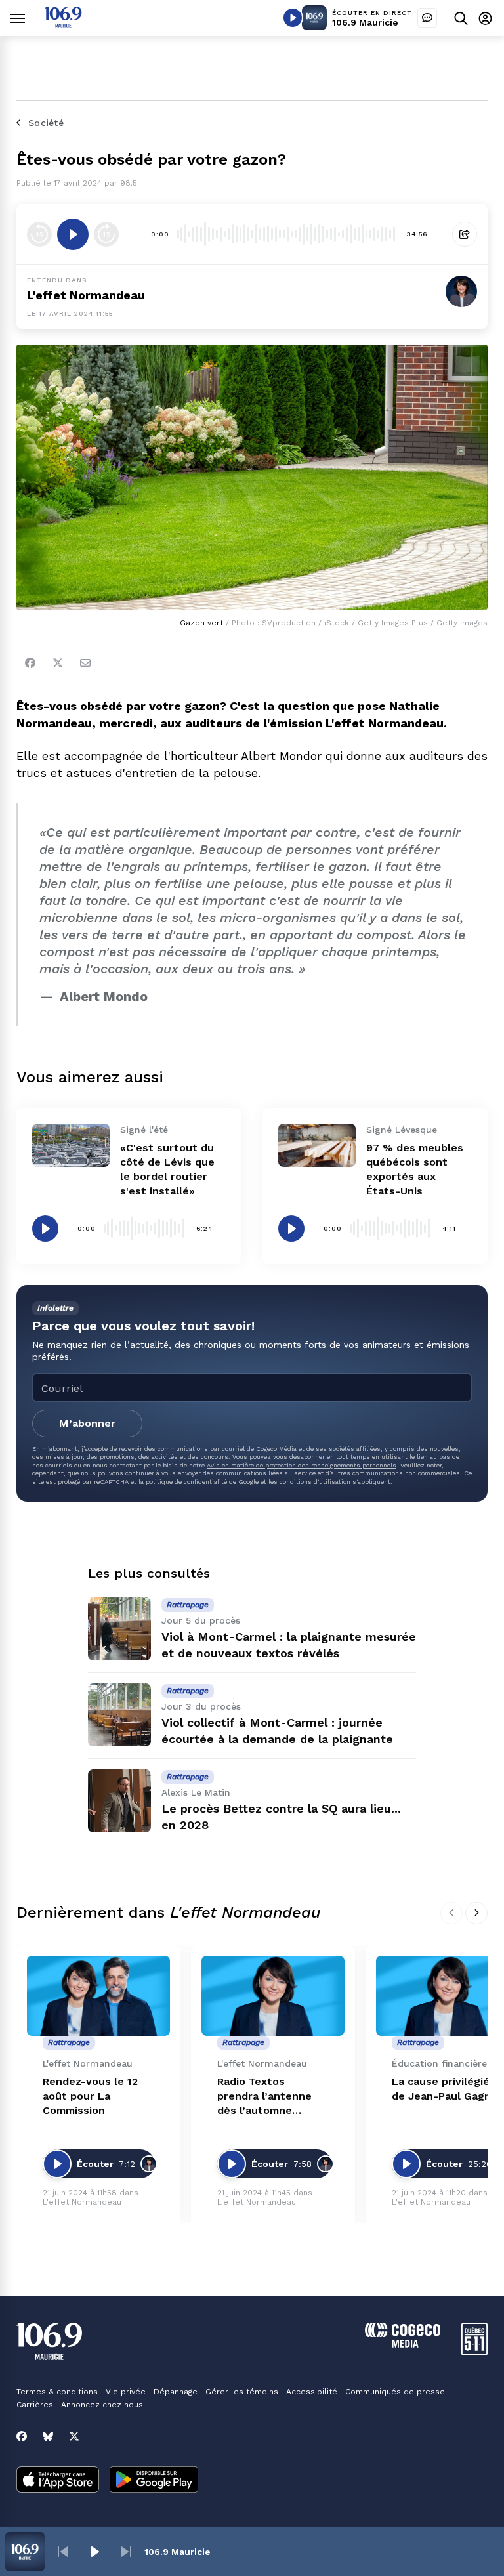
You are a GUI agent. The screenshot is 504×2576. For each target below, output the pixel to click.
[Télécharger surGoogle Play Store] (154, 2481)
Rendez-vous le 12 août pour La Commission (90, 2096)
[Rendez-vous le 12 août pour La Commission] (98, 1996)
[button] (63, 2552)
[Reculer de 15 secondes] (39, 234)
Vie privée (126, 2392)
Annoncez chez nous (102, 2405)
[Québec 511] (474, 2352)
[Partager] (465, 234)
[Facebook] (30, 663)
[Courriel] (85, 663)
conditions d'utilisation (315, 1482)
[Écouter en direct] (293, 18)
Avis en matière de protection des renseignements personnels (302, 1465)
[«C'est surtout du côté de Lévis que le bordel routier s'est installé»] (71, 1145)
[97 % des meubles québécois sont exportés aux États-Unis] (317, 1145)
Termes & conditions (57, 2392)
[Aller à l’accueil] (63, 24)
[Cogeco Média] (403, 2344)
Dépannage (176, 2392)
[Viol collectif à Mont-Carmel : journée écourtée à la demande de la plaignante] (119, 1715)
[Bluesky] (48, 2436)
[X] (74, 2436)
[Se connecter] (485, 18)
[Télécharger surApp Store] (58, 2481)
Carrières (35, 2405)
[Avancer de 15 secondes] (106, 234)
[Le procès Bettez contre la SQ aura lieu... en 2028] (119, 1801)
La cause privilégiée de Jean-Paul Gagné (445, 2089)
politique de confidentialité (186, 1482)
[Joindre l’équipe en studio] (427, 18)
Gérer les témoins (242, 2392)
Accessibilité (312, 2392)
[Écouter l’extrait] (73, 234)
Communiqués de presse (395, 2392)
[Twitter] (58, 663)
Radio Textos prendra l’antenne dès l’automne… (264, 2096)
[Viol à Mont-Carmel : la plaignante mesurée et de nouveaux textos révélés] (119, 1629)
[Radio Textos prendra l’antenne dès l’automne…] (273, 1996)
